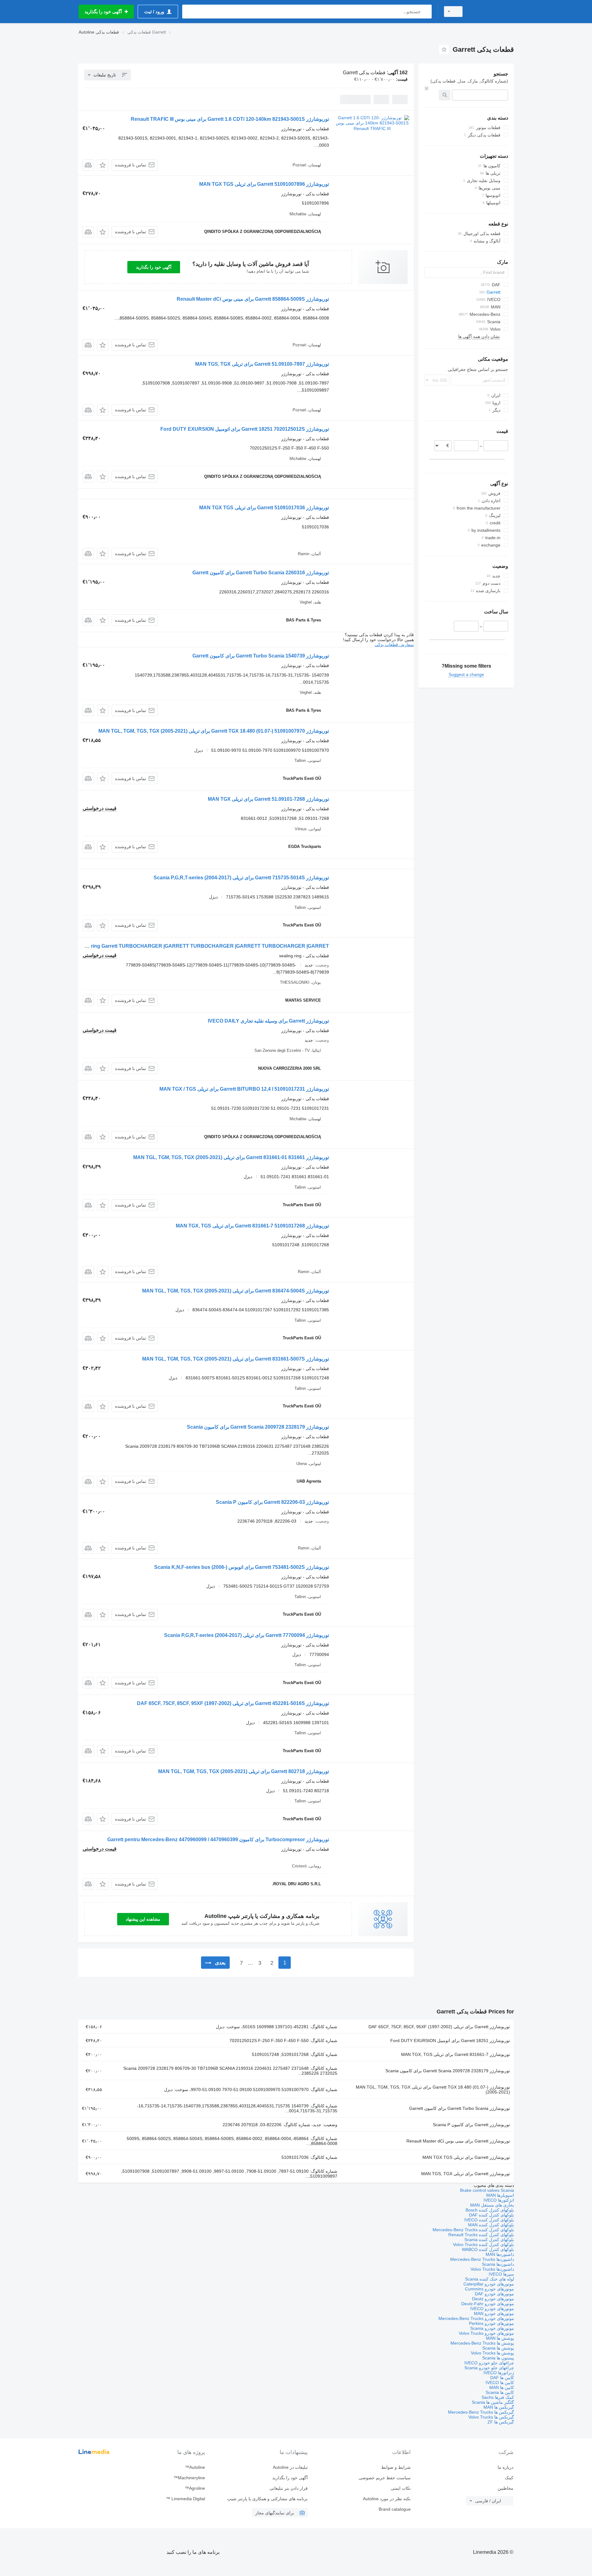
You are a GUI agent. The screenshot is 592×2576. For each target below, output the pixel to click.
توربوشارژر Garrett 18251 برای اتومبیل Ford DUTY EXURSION (450, 2041)
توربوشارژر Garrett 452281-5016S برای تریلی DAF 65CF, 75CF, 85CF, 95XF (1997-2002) (233, 1703)
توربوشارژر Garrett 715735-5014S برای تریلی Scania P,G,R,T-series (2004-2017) (241, 878)
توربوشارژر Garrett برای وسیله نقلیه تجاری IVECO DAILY (268, 1021)
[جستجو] (426, 12)
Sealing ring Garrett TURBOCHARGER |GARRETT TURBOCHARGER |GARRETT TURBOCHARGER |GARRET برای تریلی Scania (181, 946)
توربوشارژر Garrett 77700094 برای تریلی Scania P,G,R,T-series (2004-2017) (247, 1635)
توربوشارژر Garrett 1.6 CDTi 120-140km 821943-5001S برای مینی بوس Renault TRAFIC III (230, 119)
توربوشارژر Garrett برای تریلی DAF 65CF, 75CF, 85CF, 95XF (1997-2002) (439, 2027)
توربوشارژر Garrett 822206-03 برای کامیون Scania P (272, 1502)
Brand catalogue (395, 2509)
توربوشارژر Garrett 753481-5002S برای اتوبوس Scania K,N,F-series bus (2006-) (242, 1567)
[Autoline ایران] (492, 12)
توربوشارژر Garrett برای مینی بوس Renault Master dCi (458, 2141)
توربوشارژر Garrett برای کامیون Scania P (471, 2125)
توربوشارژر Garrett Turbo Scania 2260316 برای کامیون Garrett (261, 573)
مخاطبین (506, 2488)
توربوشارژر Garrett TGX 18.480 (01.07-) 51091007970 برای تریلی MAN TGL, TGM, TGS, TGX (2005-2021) (214, 731)
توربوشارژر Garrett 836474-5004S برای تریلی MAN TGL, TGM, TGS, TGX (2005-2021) (236, 1291)
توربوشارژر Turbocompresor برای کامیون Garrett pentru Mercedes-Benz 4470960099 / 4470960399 (218, 1839)
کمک (509, 2478)
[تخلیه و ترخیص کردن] (426, 88)
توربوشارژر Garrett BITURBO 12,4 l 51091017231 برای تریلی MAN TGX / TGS (244, 1089)
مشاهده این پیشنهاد (143, 1919)
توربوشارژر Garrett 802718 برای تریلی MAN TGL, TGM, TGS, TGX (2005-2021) (244, 1771)
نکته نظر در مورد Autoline (387, 2499)
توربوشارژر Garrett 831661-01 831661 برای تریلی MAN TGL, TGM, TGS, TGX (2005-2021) (231, 1157)
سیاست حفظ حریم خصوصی (384, 2478)
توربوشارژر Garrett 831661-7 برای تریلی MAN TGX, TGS (456, 2054)
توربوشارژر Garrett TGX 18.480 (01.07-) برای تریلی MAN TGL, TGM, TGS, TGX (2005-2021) (433, 2090)
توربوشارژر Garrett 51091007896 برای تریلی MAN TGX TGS (264, 184)
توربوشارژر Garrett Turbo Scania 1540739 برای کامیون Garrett (261, 656)
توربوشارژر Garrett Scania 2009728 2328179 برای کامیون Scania (258, 1427)
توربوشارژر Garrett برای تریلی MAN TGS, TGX (466, 2174)
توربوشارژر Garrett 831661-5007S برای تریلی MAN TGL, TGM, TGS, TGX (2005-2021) (236, 1359)
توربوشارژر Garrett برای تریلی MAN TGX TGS (466, 2157)
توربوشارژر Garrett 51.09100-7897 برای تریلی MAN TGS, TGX (262, 364)
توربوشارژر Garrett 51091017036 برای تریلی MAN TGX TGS (264, 508)
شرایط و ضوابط (396, 2467)
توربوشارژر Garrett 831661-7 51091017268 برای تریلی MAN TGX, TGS (252, 1226)
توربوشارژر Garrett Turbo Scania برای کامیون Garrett (460, 2108)
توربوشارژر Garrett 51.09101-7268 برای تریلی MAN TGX (268, 799)
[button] (103, 165)
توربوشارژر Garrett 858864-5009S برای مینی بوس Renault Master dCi (253, 299)
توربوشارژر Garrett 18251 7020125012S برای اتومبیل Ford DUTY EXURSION (245, 429)
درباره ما (506, 2467)
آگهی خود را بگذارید (154, 267)
